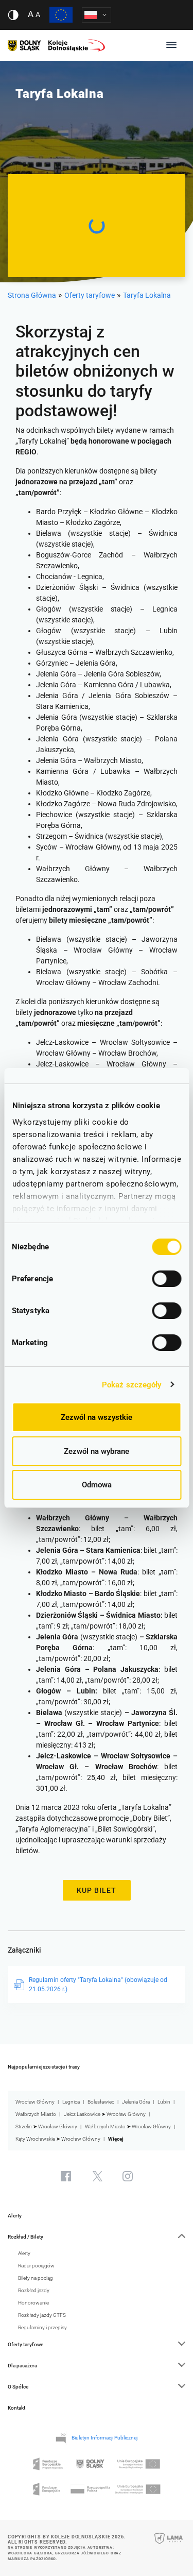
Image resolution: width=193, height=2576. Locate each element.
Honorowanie (33, 2303)
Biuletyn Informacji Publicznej (104, 2438)
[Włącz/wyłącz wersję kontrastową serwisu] (13, 15)
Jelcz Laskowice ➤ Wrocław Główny (105, 2114)
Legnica (71, 2102)
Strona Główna (32, 295)
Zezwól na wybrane (97, 1451)
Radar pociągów (36, 2266)
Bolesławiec (101, 2102)
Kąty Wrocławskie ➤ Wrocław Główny (58, 2139)
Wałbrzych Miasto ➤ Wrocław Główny (128, 2126)
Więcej (116, 2139)
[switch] (166, 1279)
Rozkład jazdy (34, 2290)
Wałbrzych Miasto (36, 2114)
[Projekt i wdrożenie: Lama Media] (169, 2545)
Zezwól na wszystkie (97, 1417)
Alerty (15, 2216)
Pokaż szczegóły (132, 1385)
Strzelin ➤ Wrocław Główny (46, 2126)
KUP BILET (97, 1890)
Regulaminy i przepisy (42, 2327)
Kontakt (16, 2408)
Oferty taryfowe (90, 295)
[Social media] (66, 2176)
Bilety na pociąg (36, 2278)
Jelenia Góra (136, 2102)
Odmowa (97, 1485)
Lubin (164, 2102)
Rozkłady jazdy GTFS (42, 2315)
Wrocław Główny (35, 2102)
